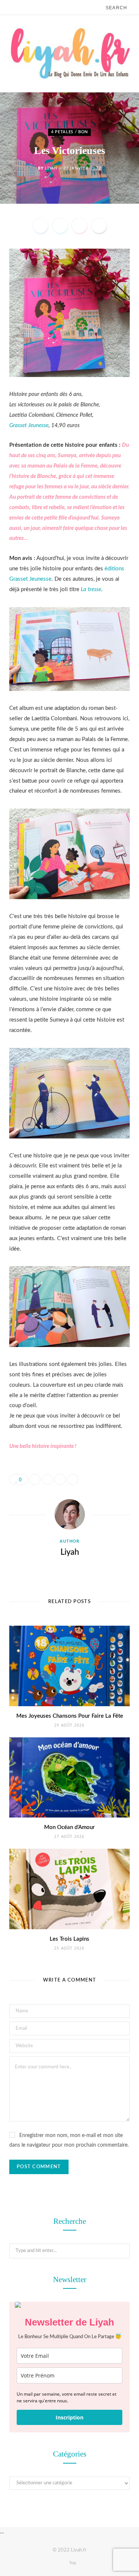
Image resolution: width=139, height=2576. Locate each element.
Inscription (69, 2417)
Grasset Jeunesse (29, 425)
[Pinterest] (79, 226)
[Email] (99, 226)
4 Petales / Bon (69, 132)
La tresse (91, 589)
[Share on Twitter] (60, 226)
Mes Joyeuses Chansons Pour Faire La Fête (70, 1716)
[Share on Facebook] (40, 226)
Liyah (51, 168)
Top (72, 2563)
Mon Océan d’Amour (69, 1827)
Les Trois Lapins (69, 1939)
